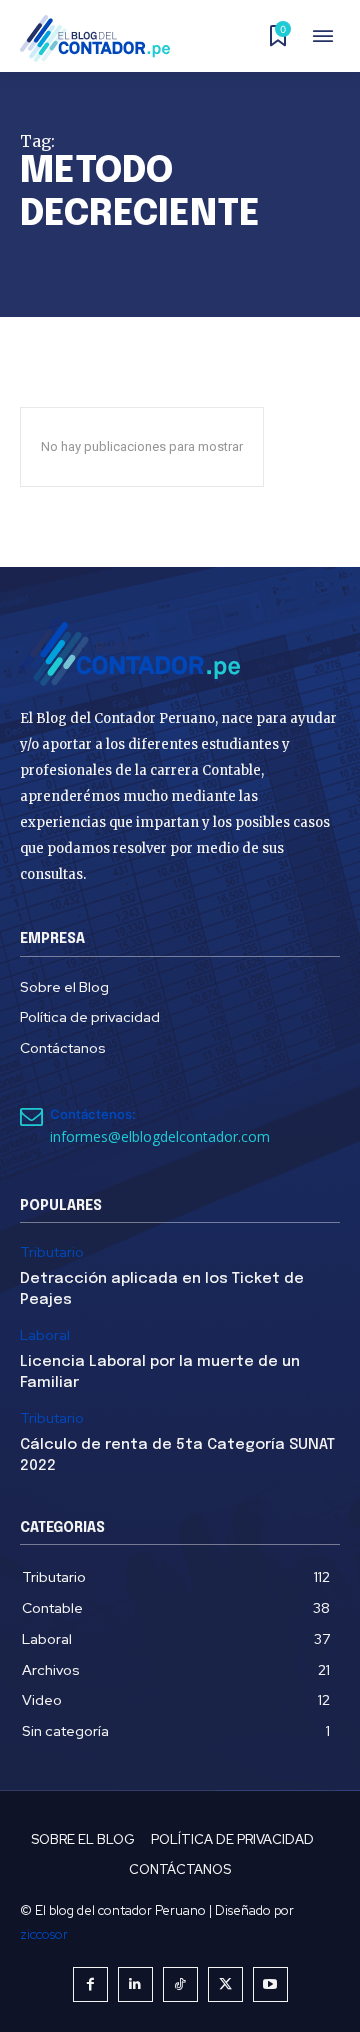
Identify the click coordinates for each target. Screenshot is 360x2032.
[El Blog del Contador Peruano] (101, 38)
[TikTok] (180, 1984)
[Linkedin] (135, 1984)
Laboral (45, 1335)
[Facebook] (90, 1984)
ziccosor (44, 1934)
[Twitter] (225, 1984)
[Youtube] (270, 1984)
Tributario (52, 1252)
